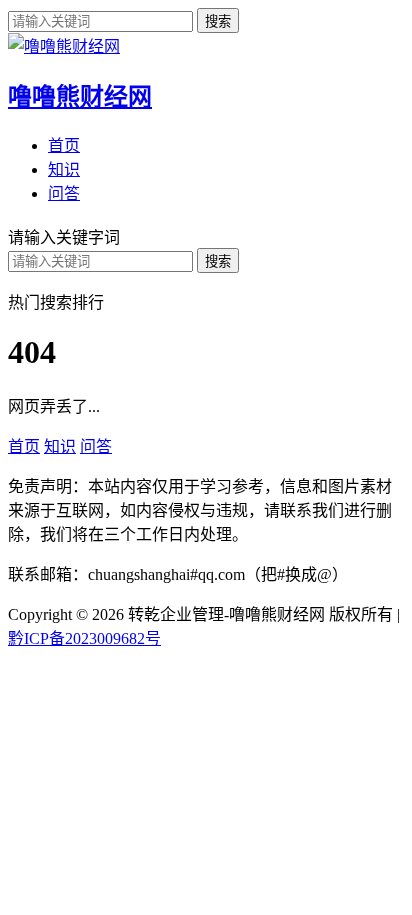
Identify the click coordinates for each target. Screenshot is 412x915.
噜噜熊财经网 (80, 97)
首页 (64, 145)
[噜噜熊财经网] (64, 46)
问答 (64, 193)
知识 (64, 169)
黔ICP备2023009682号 (84, 638)
